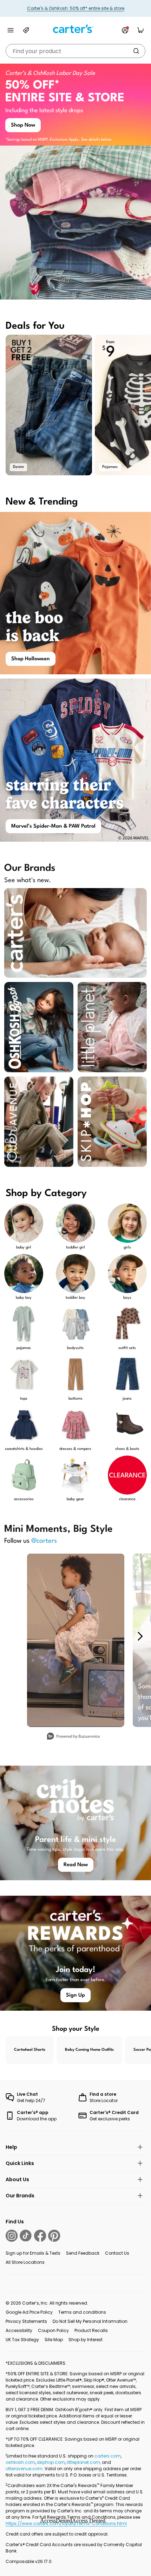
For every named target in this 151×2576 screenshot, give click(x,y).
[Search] (136, 51)
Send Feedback (83, 2253)
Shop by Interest (86, 2340)
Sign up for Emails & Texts (33, 2253)
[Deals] (26, 30)
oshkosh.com (20, 2462)
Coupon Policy (53, 2330)
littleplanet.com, (84, 2462)
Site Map (54, 2340)
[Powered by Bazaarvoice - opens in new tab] (73, 1737)
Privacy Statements (26, 2321)
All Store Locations (25, 2262)
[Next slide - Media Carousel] (140, 1636)
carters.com (108, 2456)
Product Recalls (91, 2330)
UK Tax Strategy (22, 2340)
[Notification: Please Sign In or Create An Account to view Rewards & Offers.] (125, 30)
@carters (44, 1541)
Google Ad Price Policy (29, 2312)
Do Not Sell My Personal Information (90, 2321)
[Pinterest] (54, 2236)
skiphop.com (51, 2462)
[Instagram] (12, 2236)
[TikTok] (26, 2236)
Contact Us (117, 2253)
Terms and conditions (82, 2312)
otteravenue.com (24, 2469)
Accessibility (19, 2330)
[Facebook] (40, 2236)
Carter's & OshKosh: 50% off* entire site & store (76, 8)
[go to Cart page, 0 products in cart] (140, 30)
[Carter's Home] (75, 29)
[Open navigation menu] (11, 30)
